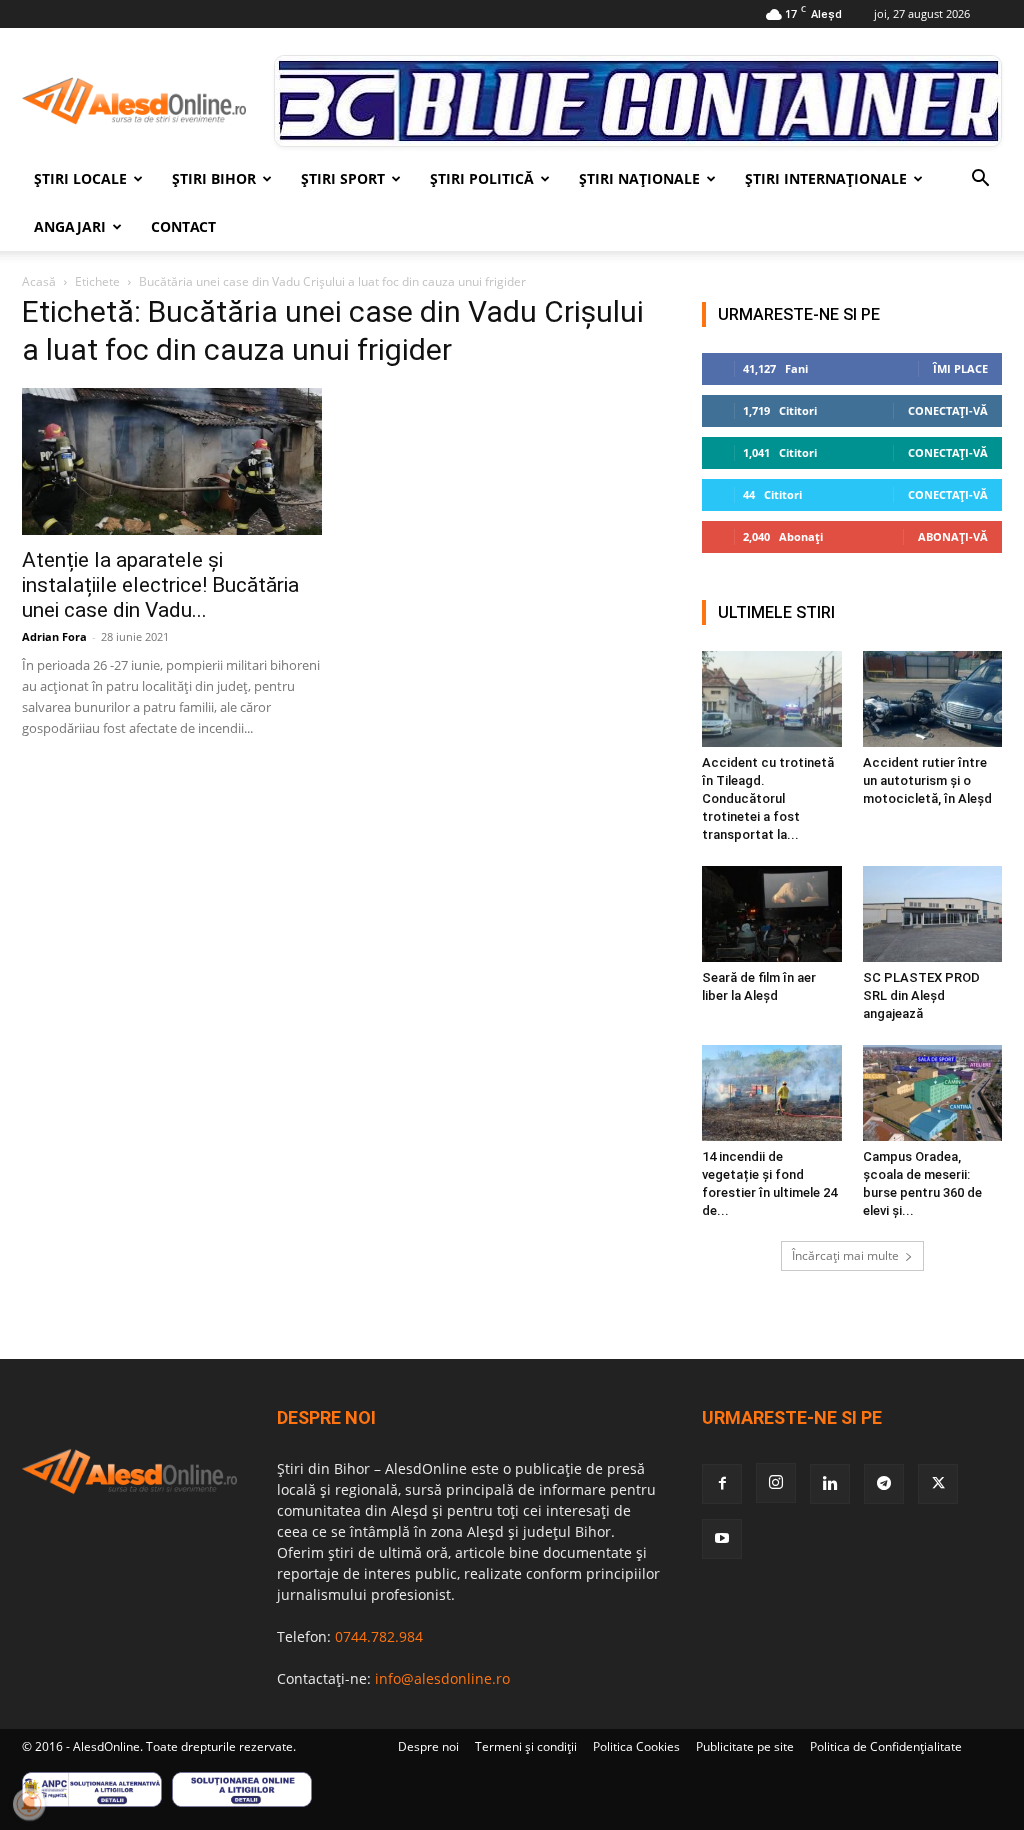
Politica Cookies (636, 1746)
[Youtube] (722, 1539)
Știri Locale (80, 178)
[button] (980, 180)
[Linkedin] (830, 1484)
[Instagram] (776, 1483)
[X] (938, 1484)
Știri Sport (343, 178)
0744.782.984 (379, 1636)
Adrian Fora (54, 636)
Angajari (70, 226)
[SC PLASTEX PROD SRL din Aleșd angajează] (933, 914)
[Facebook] (722, 1484)
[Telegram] (884, 1484)
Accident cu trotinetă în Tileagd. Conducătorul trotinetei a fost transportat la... (768, 798)
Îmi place (960, 368)
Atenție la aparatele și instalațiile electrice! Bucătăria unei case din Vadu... (160, 585)
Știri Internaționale (826, 178)
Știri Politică (482, 178)
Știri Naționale (639, 178)
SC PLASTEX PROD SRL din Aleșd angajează (921, 995)
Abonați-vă (953, 536)
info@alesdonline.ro (442, 1678)
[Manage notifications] (29, 1804)
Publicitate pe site (745, 1746)
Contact (183, 226)
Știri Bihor (214, 178)
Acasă (39, 281)
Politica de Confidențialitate (886, 1746)
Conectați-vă (948, 410)
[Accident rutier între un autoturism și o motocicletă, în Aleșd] (933, 699)
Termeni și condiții (526, 1746)
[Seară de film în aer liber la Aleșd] (772, 914)
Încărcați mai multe (845, 1255)
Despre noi (428, 1746)
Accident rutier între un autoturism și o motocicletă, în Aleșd (927, 780)
